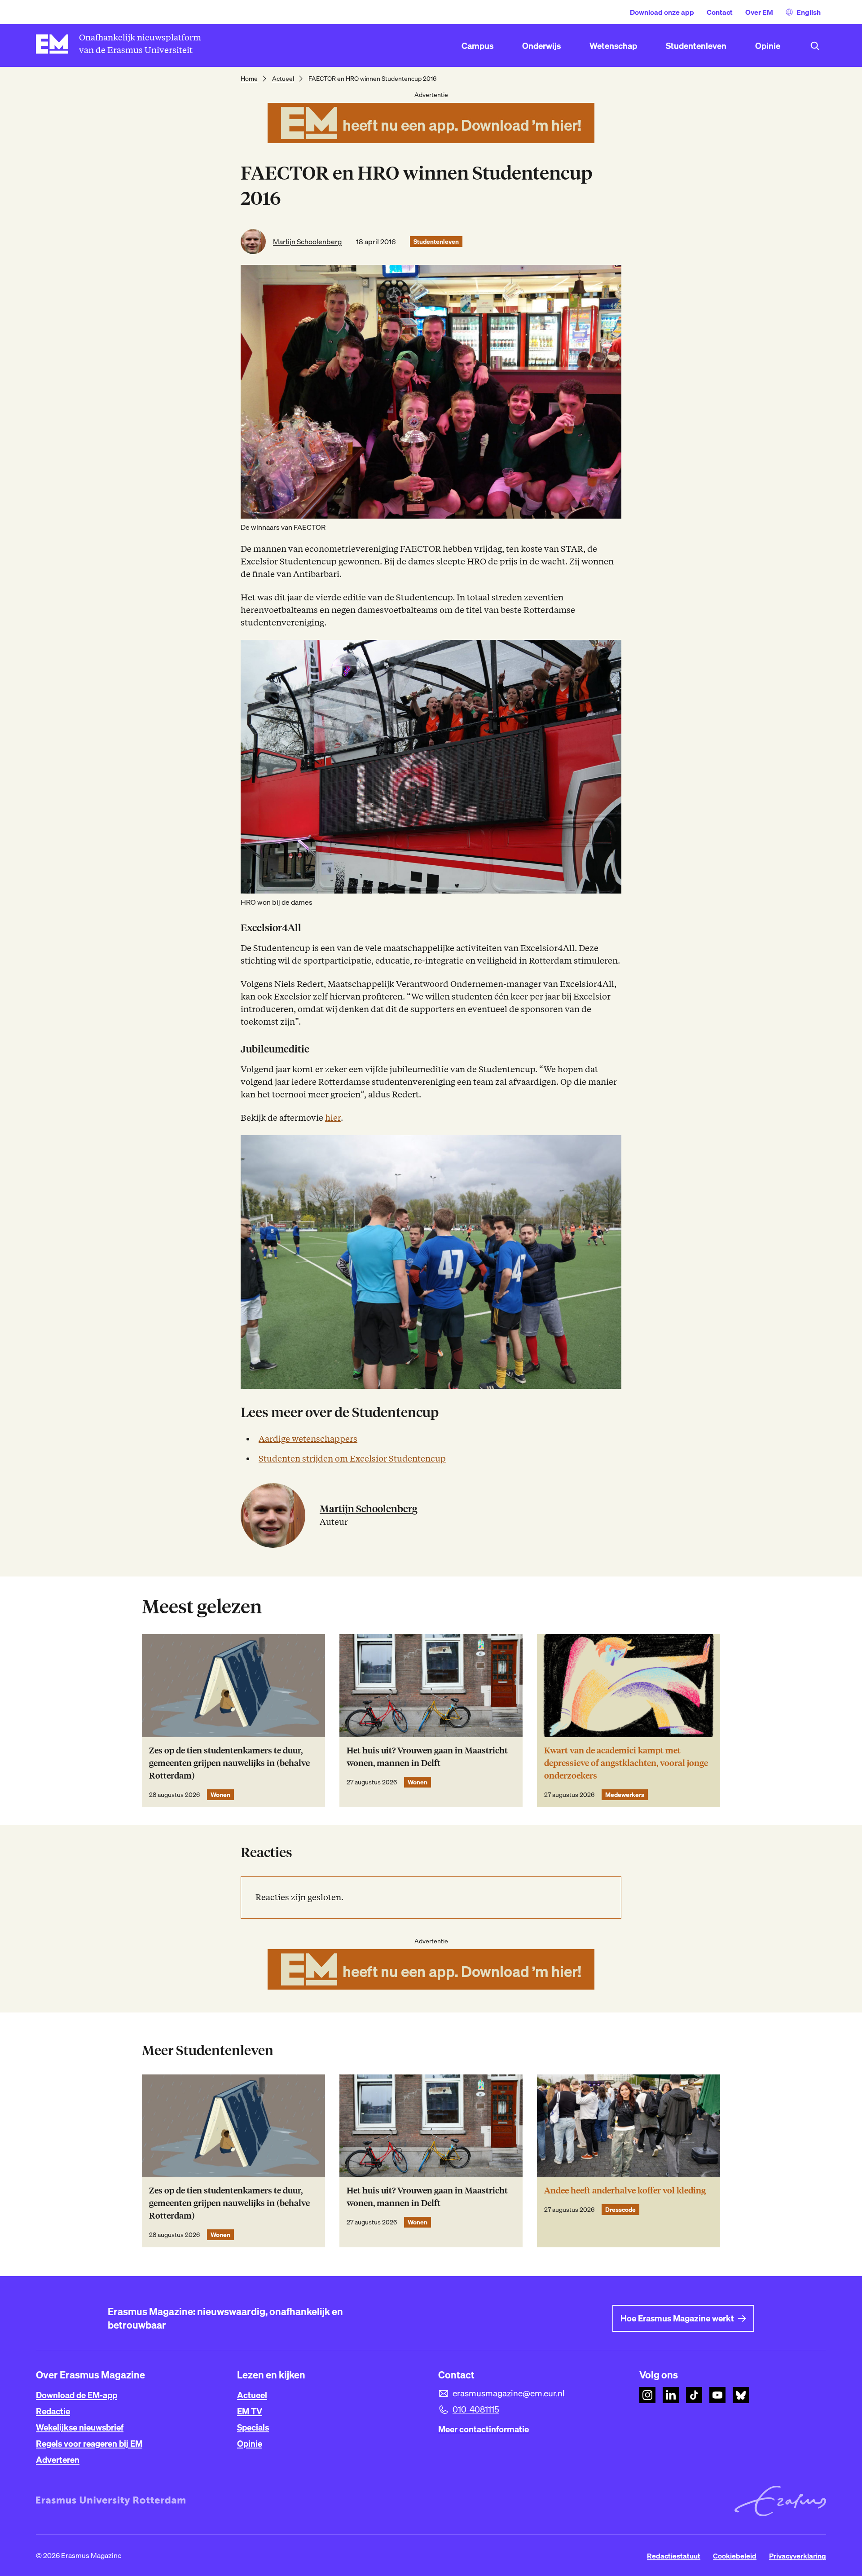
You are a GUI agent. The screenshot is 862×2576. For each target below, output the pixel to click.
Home (249, 79)
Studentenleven (436, 242)
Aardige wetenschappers (308, 1439)
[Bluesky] (741, 2395)
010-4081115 (476, 2409)
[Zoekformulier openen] (815, 46)
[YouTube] (717, 2395)
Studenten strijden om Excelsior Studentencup (352, 1459)
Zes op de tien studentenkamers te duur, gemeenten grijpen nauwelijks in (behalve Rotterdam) (229, 1763)
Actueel (283, 79)
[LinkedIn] (671, 2395)
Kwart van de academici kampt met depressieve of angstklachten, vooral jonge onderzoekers (626, 1763)
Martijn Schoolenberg (307, 242)
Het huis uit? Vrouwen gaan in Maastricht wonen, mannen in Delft (427, 1757)
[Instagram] (647, 2395)
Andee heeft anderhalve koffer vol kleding (625, 2191)
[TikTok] (694, 2395)
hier (333, 1118)
